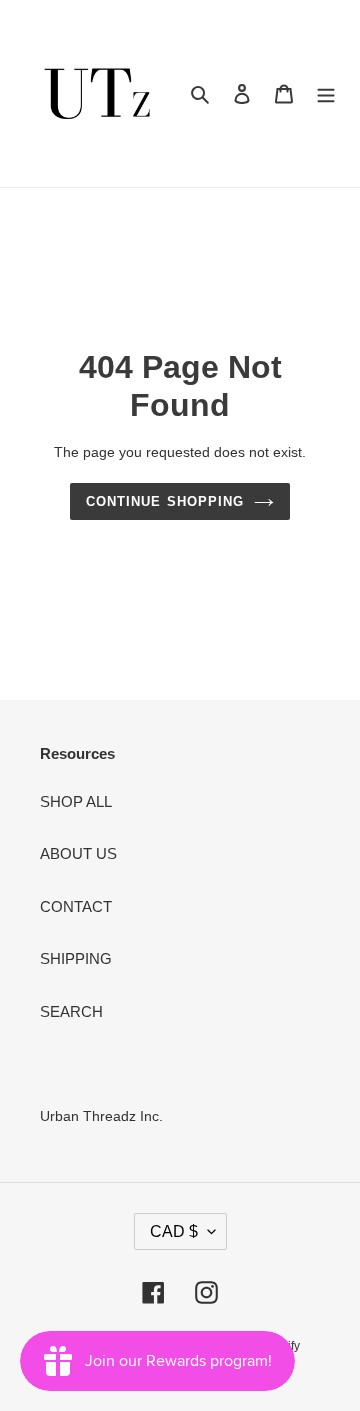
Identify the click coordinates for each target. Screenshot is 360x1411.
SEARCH (71, 1011)
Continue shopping (165, 501)
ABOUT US (78, 853)
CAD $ (174, 1231)
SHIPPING (76, 958)
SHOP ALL (76, 801)
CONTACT (76, 906)
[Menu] (326, 93)
